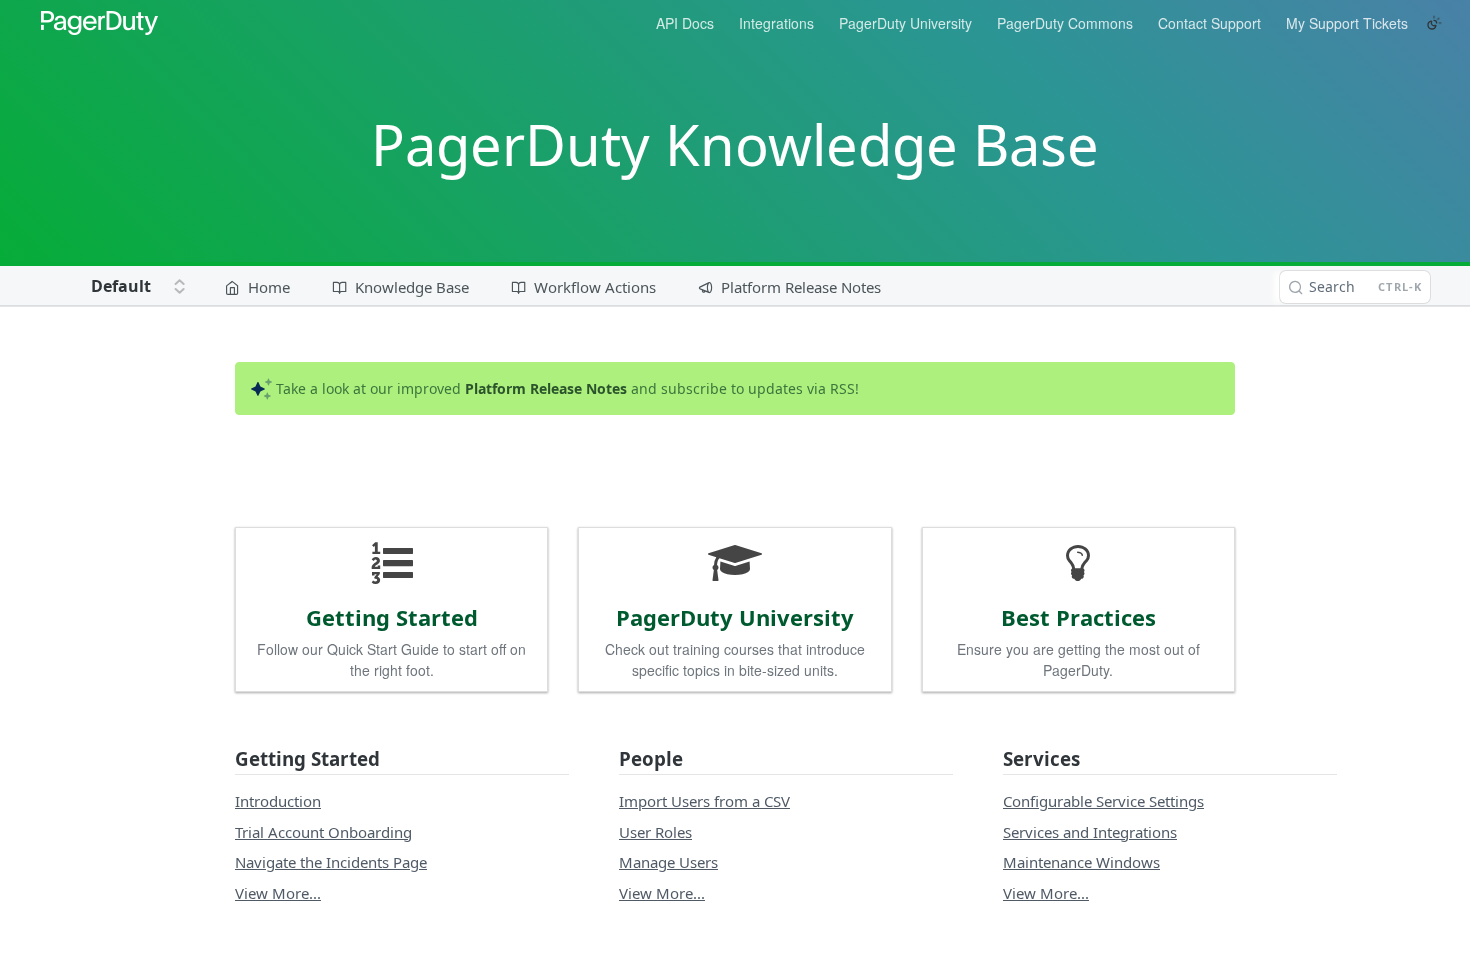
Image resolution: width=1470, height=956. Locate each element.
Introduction (278, 801)
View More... (278, 893)
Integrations (776, 23)
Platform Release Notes (546, 388)
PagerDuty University (905, 23)
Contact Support (1209, 23)
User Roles (655, 832)
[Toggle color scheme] (1434, 23)
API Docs (685, 23)
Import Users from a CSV (704, 801)
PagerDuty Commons (1065, 23)
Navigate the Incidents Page (331, 862)
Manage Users (668, 862)
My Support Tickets (1347, 23)
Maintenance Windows (1081, 862)
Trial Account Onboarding (323, 832)
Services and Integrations (1090, 832)
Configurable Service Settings (1103, 801)
